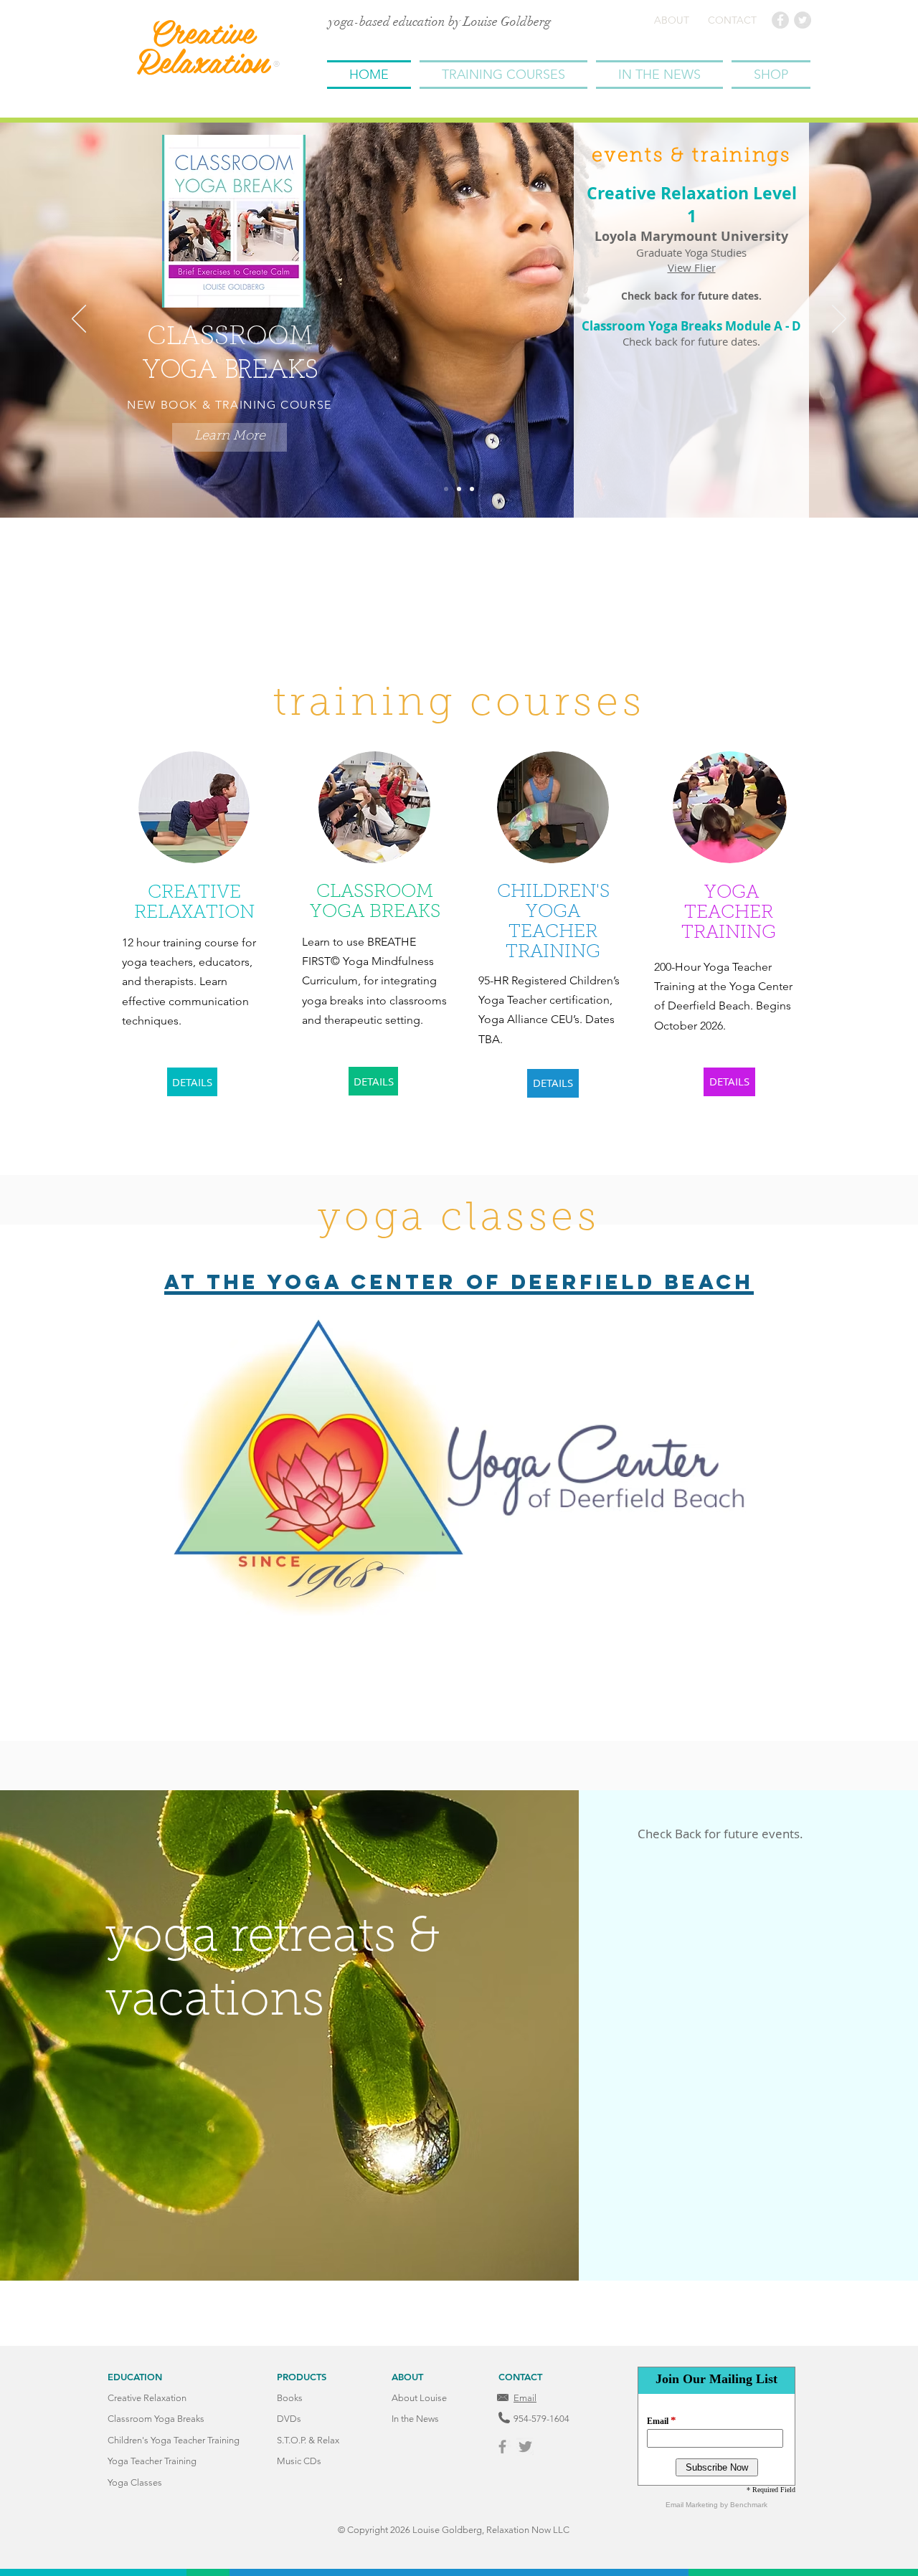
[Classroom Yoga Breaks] (446, 489)
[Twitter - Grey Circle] (803, 20)
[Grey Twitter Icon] (525, 2447)
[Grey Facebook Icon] (502, 2447)
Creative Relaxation (202, 46)
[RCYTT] (459, 489)
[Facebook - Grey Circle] (780, 20)
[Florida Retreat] (472, 489)
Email (525, 2398)
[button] (503, 75)
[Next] (839, 320)
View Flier (692, 267)
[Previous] (79, 320)
